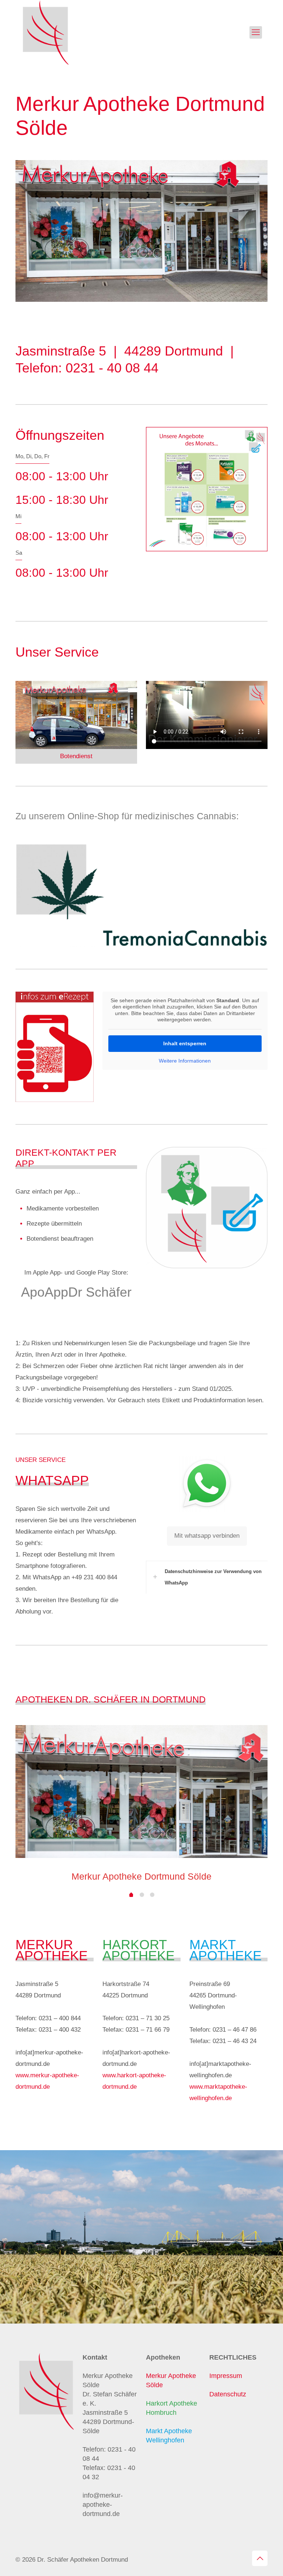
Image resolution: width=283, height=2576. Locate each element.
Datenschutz (228, 2394)
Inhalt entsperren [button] (185, 1043)
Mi (18, 516)
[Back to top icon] (260, 2558)
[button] (207, 1577)
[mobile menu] (256, 32)
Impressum (226, 2376)
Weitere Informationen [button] (185, 1061)
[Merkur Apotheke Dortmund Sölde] (46, 32)
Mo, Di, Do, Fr (32, 456)
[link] (207, 489)
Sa (19, 553)
